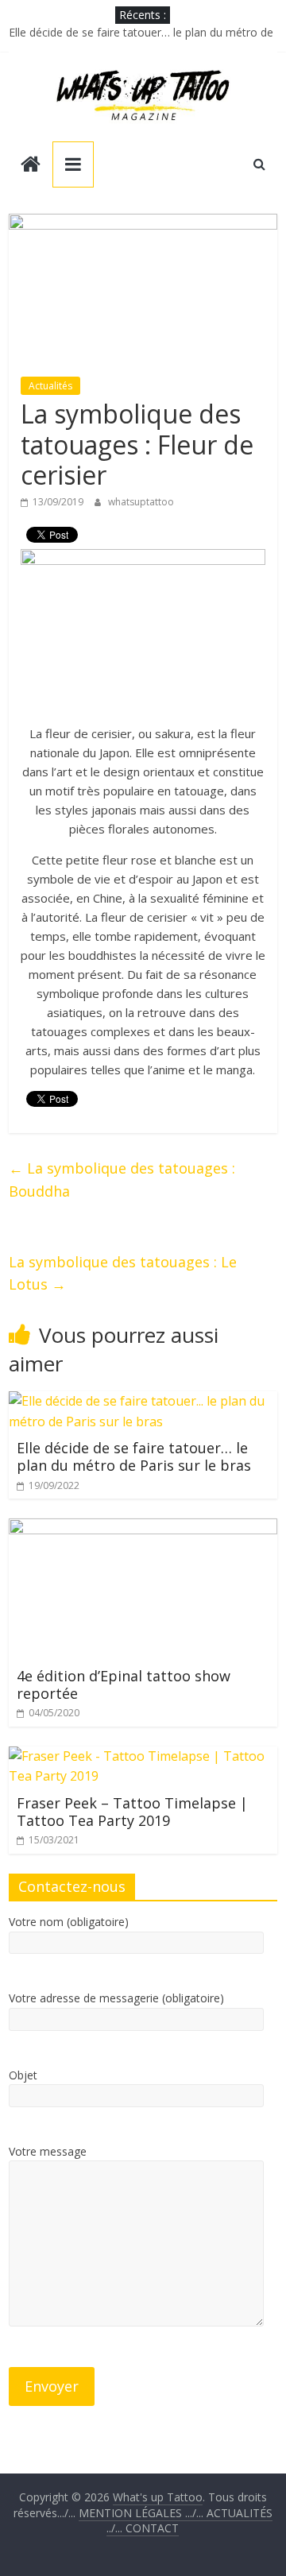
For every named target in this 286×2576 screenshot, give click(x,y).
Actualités (50, 386)
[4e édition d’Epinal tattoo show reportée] (143, 1528)
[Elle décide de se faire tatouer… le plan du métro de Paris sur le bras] (143, 1401)
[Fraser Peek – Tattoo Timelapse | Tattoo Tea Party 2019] (143, 1756)
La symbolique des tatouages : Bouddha (122, 1180)
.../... (143, 2513)
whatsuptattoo (141, 502)
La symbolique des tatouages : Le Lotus (123, 1273)
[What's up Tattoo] (31, 166)
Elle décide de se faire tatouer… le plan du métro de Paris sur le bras (134, 1456)
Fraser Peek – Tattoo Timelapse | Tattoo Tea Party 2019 (132, 1812)
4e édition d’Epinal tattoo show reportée (124, 1684)
